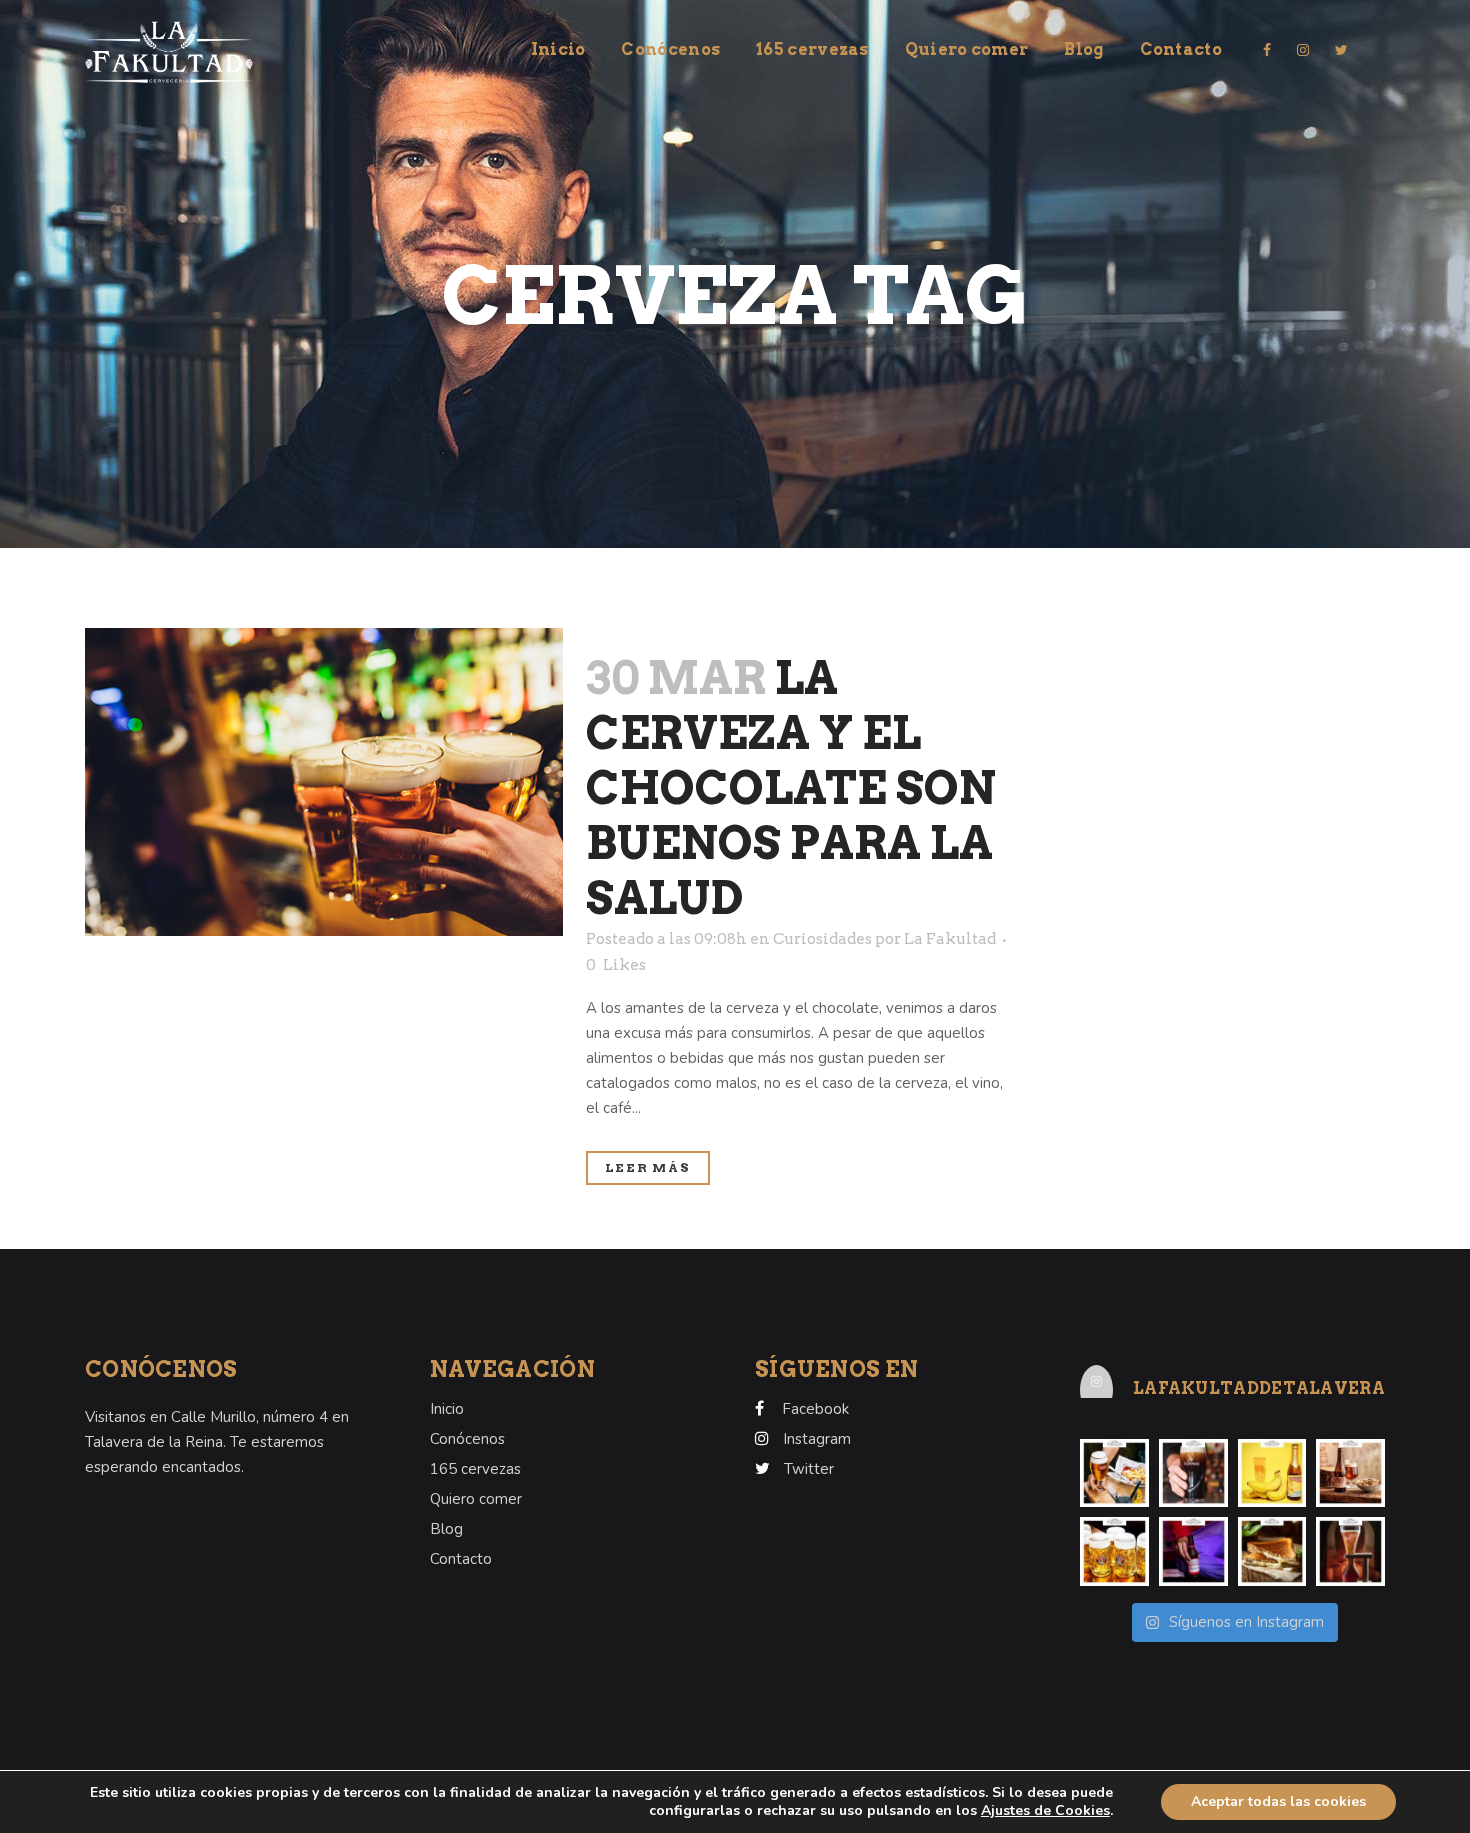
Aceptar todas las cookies (1278, 1801)
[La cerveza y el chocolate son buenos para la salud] (324, 782)
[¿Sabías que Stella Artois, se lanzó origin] (1114, 1473)
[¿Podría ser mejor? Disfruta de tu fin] (1114, 1551)
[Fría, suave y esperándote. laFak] (1193, 1473)
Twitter (809, 1469)
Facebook (815, 1409)
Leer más (648, 1167)
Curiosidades (822, 939)
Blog (446, 1529)
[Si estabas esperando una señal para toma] (1193, 1551)
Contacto (461, 1559)
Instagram (817, 1439)
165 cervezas (475, 1469)
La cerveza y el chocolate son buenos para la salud (791, 788)
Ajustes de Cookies (1045, 1811)
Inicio (447, 1409)
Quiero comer (476, 1499)
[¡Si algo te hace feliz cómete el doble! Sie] (1272, 1551)
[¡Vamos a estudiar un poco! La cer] (1350, 1551)
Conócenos (467, 1439)
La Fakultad (950, 939)
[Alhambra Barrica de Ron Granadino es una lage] (1350, 1473)
